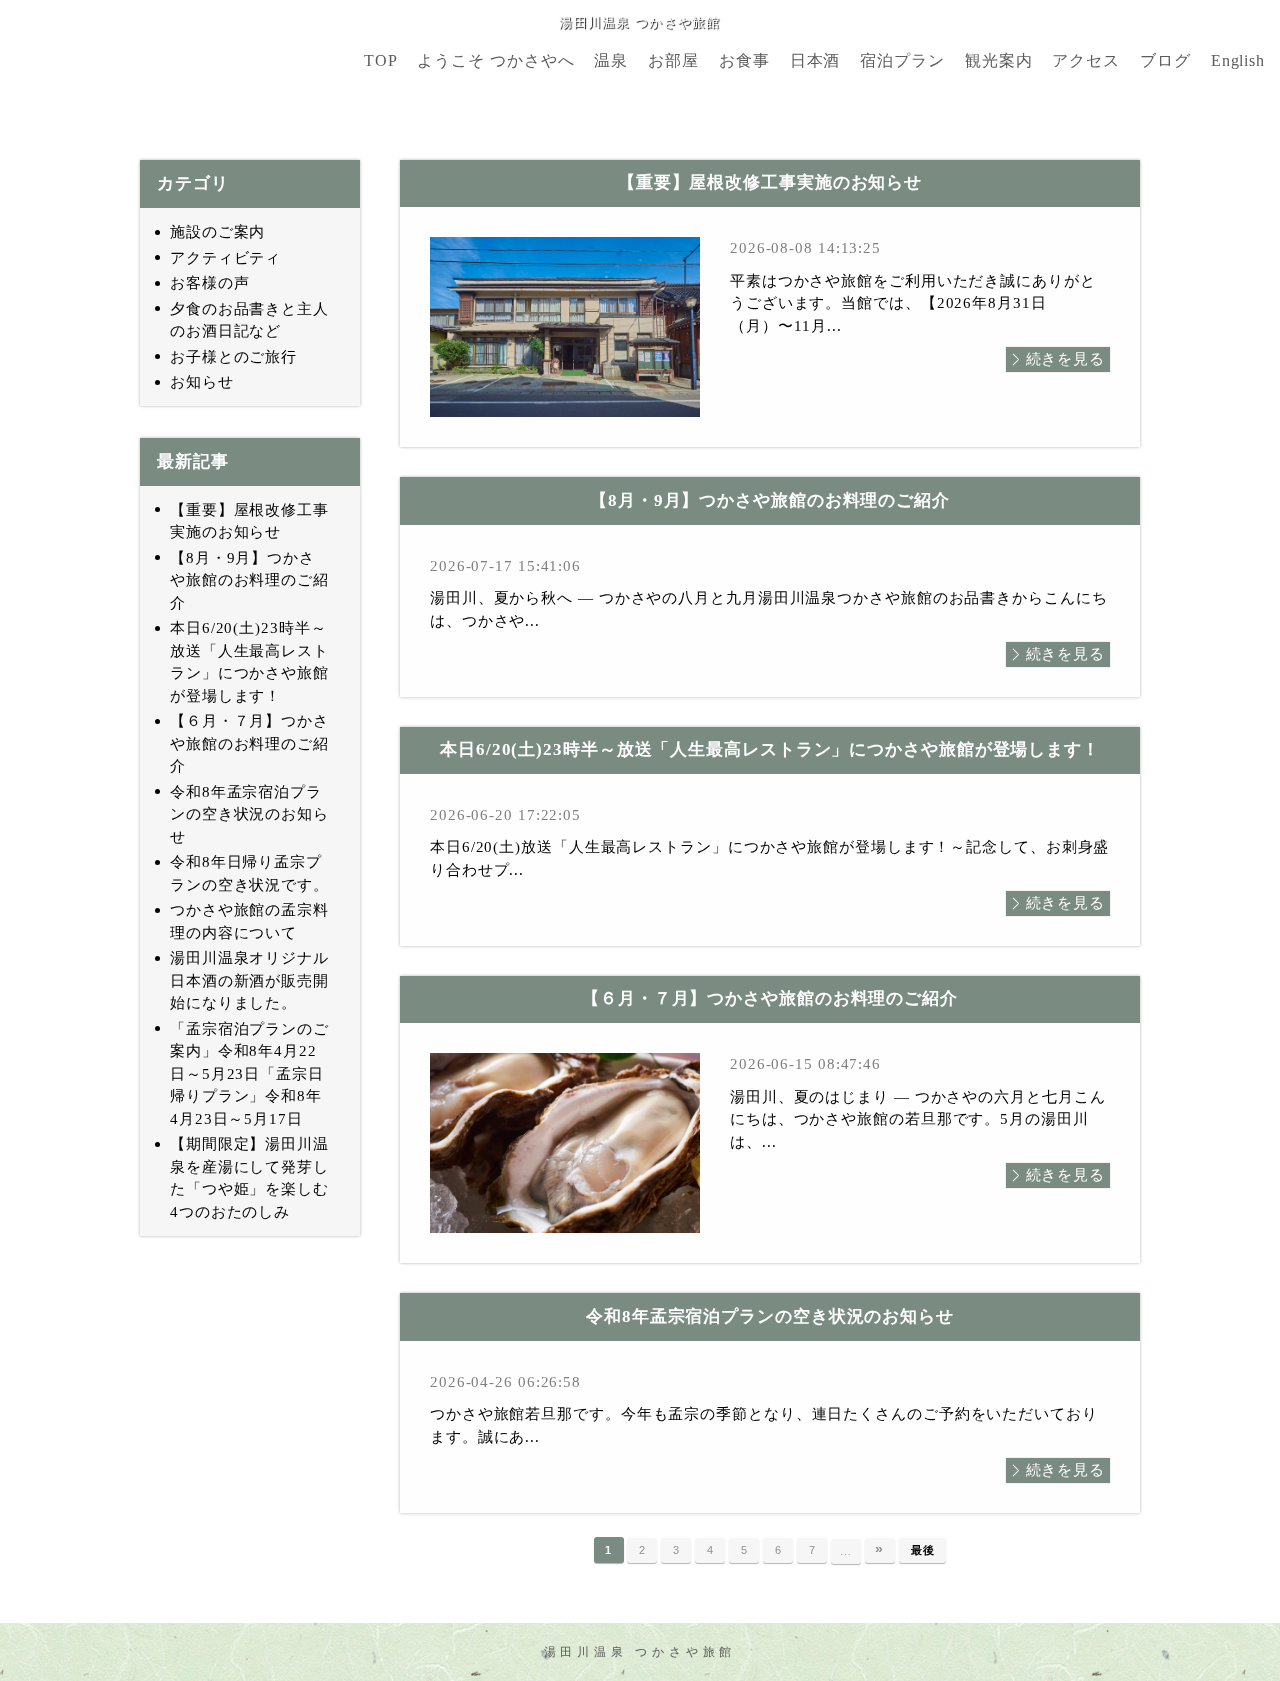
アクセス (1086, 61)
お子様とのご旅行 (233, 357)
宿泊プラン (902, 61)
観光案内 (999, 61)
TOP (381, 61)
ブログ (1165, 61)
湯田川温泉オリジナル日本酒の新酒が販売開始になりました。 (249, 980)
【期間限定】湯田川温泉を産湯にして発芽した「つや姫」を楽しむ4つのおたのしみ (249, 1178)
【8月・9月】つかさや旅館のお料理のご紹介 (249, 580)
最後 (923, 1550)
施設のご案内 (217, 232)
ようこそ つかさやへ (495, 61)
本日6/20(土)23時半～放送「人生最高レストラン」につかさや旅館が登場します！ (249, 662)
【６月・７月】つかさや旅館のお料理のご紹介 (249, 743)
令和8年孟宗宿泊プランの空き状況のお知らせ (249, 814)
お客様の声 (210, 283)
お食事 (744, 61)
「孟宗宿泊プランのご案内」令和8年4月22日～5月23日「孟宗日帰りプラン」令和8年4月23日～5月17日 (249, 1074)
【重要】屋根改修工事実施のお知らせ (249, 521)
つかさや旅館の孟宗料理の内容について (249, 921)
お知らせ (202, 382)
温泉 (611, 61)
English (1238, 61)
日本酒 (815, 61)
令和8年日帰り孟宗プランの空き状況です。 (249, 873)
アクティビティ (225, 258)
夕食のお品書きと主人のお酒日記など (249, 320)
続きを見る (1066, 359)
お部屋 (673, 61)
